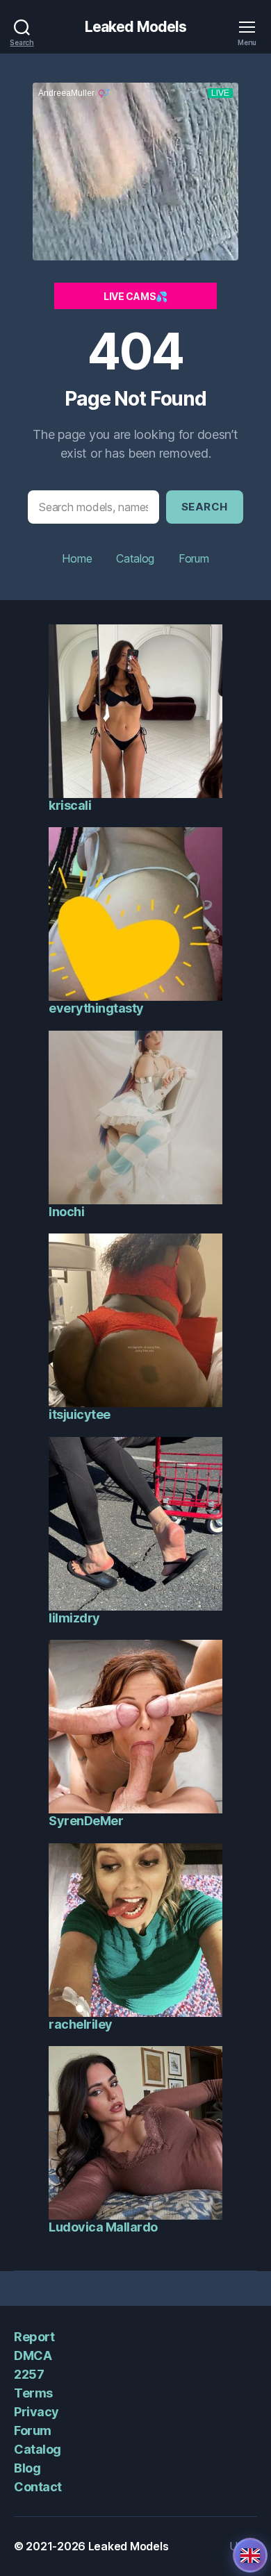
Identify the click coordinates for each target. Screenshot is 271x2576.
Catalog (135, 558)
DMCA (33, 2355)
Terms (33, 2393)
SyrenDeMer (86, 1821)
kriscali (70, 805)
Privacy (36, 2412)
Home (77, 558)
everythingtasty (96, 1008)
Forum (194, 558)
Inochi (66, 1212)
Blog (27, 2468)
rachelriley (81, 2024)
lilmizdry (74, 1618)
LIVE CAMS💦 (135, 296)
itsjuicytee (80, 1414)
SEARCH (205, 507)
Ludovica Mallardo (103, 2227)
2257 (29, 2374)
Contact (38, 2487)
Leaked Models (136, 27)
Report (34, 2337)
